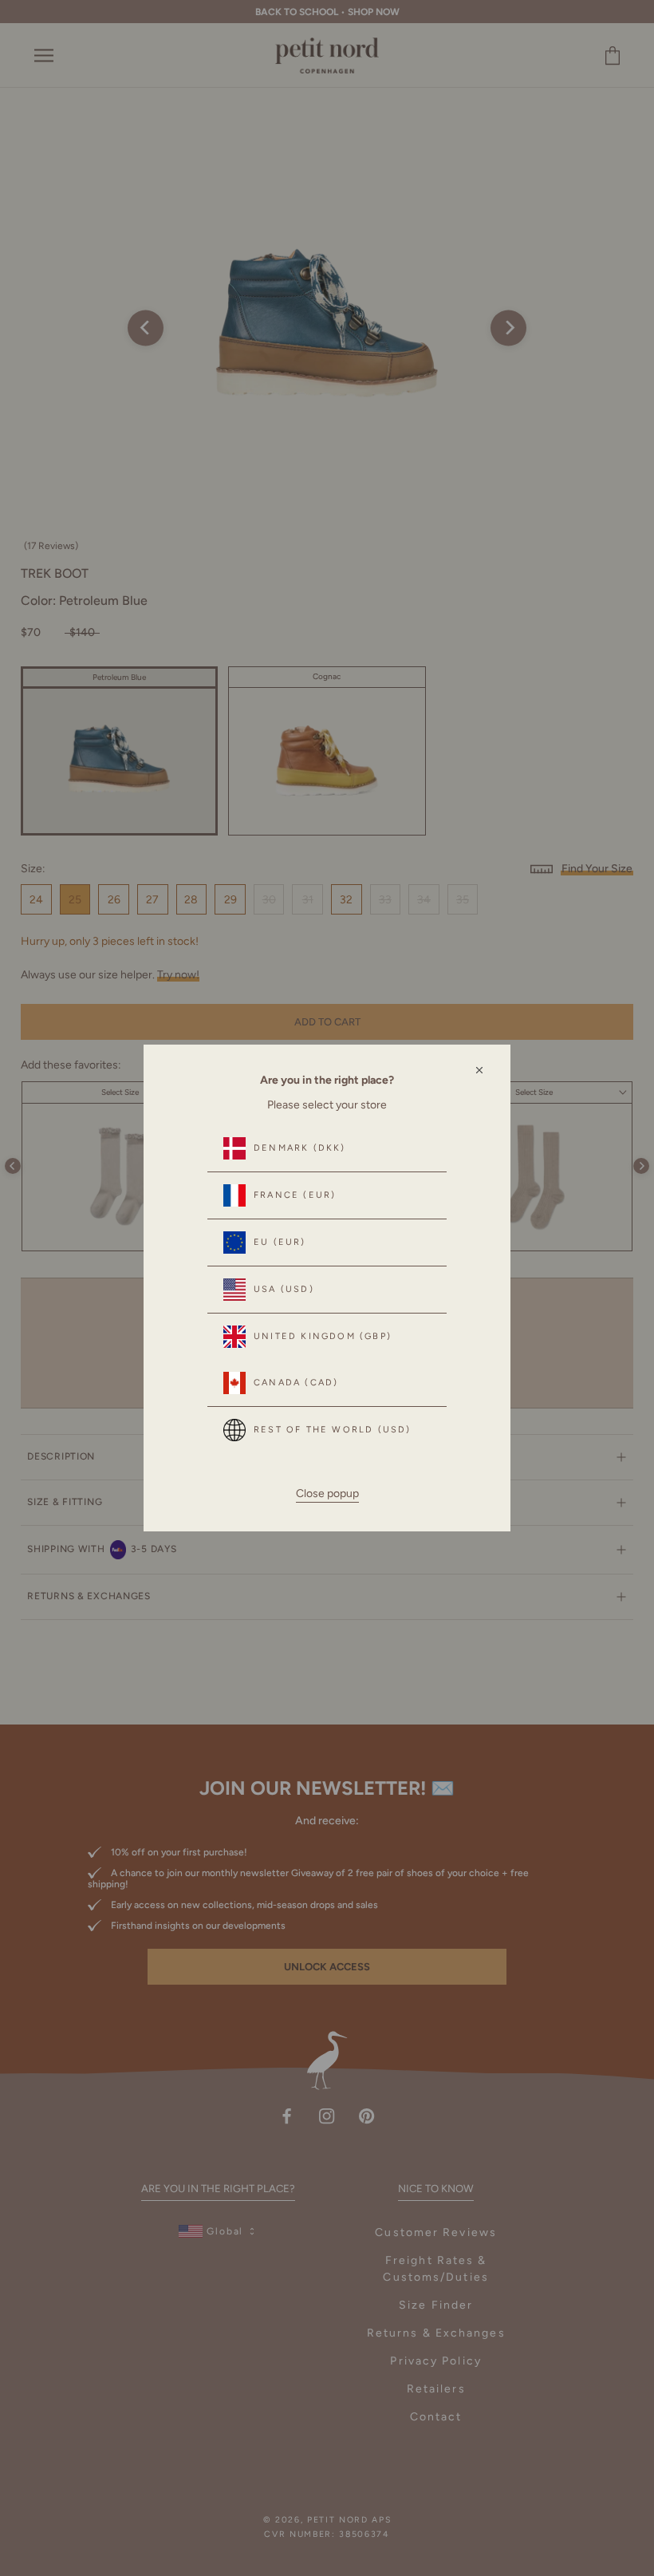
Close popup (327, 1493)
